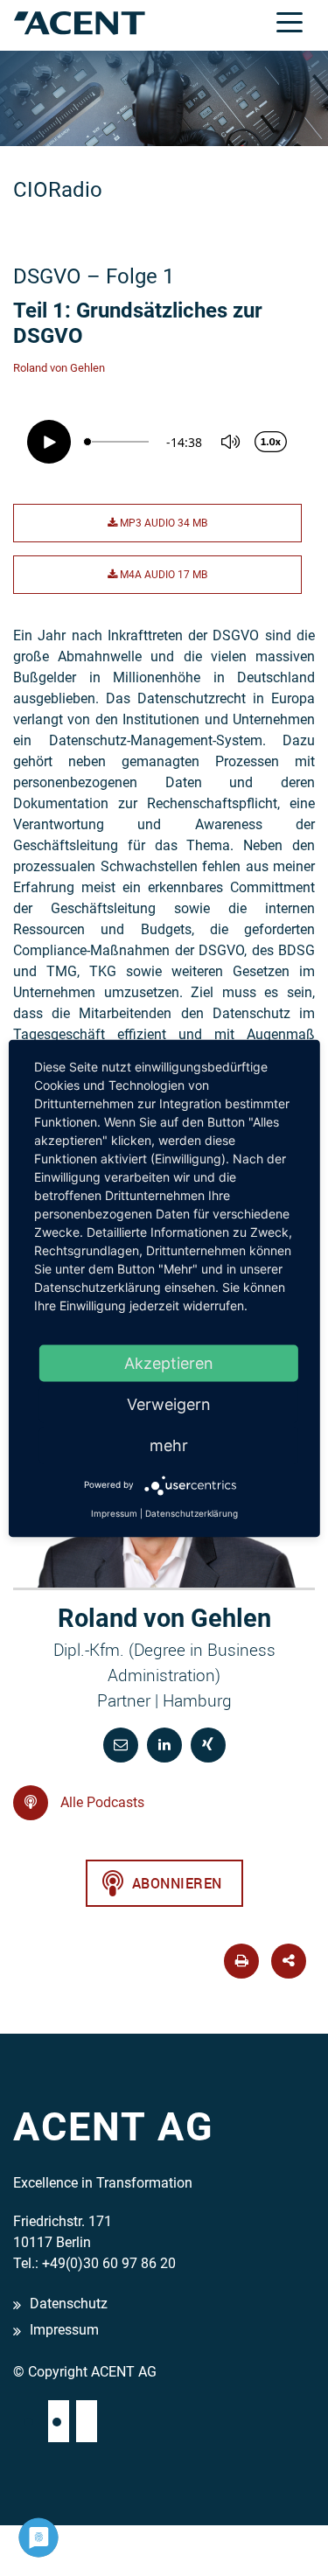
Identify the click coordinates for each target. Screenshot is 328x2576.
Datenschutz (69, 2304)
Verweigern (169, 1403)
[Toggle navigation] (290, 21)
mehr (169, 1445)
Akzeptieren (169, 1362)
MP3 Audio (162, 523)
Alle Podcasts (101, 1802)
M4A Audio (162, 575)
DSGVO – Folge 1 (94, 276)
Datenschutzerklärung (192, 1512)
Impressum (64, 2330)
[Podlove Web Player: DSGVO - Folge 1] (164, 442)
